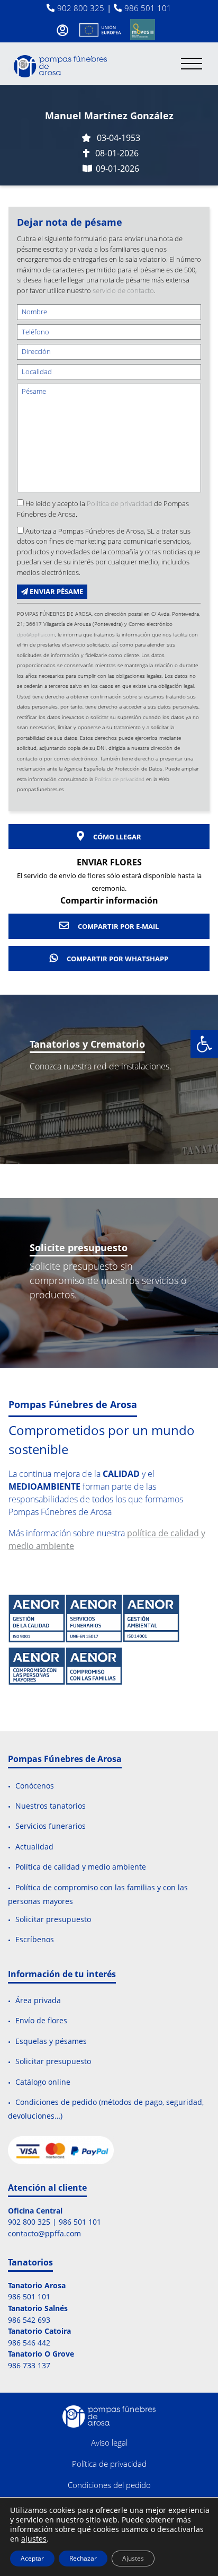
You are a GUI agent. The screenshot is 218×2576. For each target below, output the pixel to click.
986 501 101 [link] (148, 8)
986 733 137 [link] (29, 2365)
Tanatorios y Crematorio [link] (87, 1044)
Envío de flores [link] (41, 2021)
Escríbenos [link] (35, 1940)
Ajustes (133, 2558)
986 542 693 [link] (29, 2320)
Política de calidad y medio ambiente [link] (81, 1867)
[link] (204, 1044)
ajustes (34, 2539)
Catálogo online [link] (43, 2082)
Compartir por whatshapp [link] (117, 959)
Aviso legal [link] (109, 2442)
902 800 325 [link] (81, 8)
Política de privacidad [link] (120, 503)
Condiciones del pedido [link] (109, 2485)
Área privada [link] (38, 2000)
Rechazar (83, 2558)
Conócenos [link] (35, 1786)
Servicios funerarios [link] (51, 1826)
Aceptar (32, 2558)
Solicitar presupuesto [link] (53, 1919)
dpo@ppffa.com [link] (36, 634)
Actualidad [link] (34, 1847)
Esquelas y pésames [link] (51, 2041)
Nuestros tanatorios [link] (51, 1806)
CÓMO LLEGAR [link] (116, 837)
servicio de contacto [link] (123, 290)
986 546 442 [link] (29, 2343)
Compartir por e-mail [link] (117, 926)
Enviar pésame (56, 591)
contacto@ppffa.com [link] (44, 2233)
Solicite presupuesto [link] (79, 1247)
